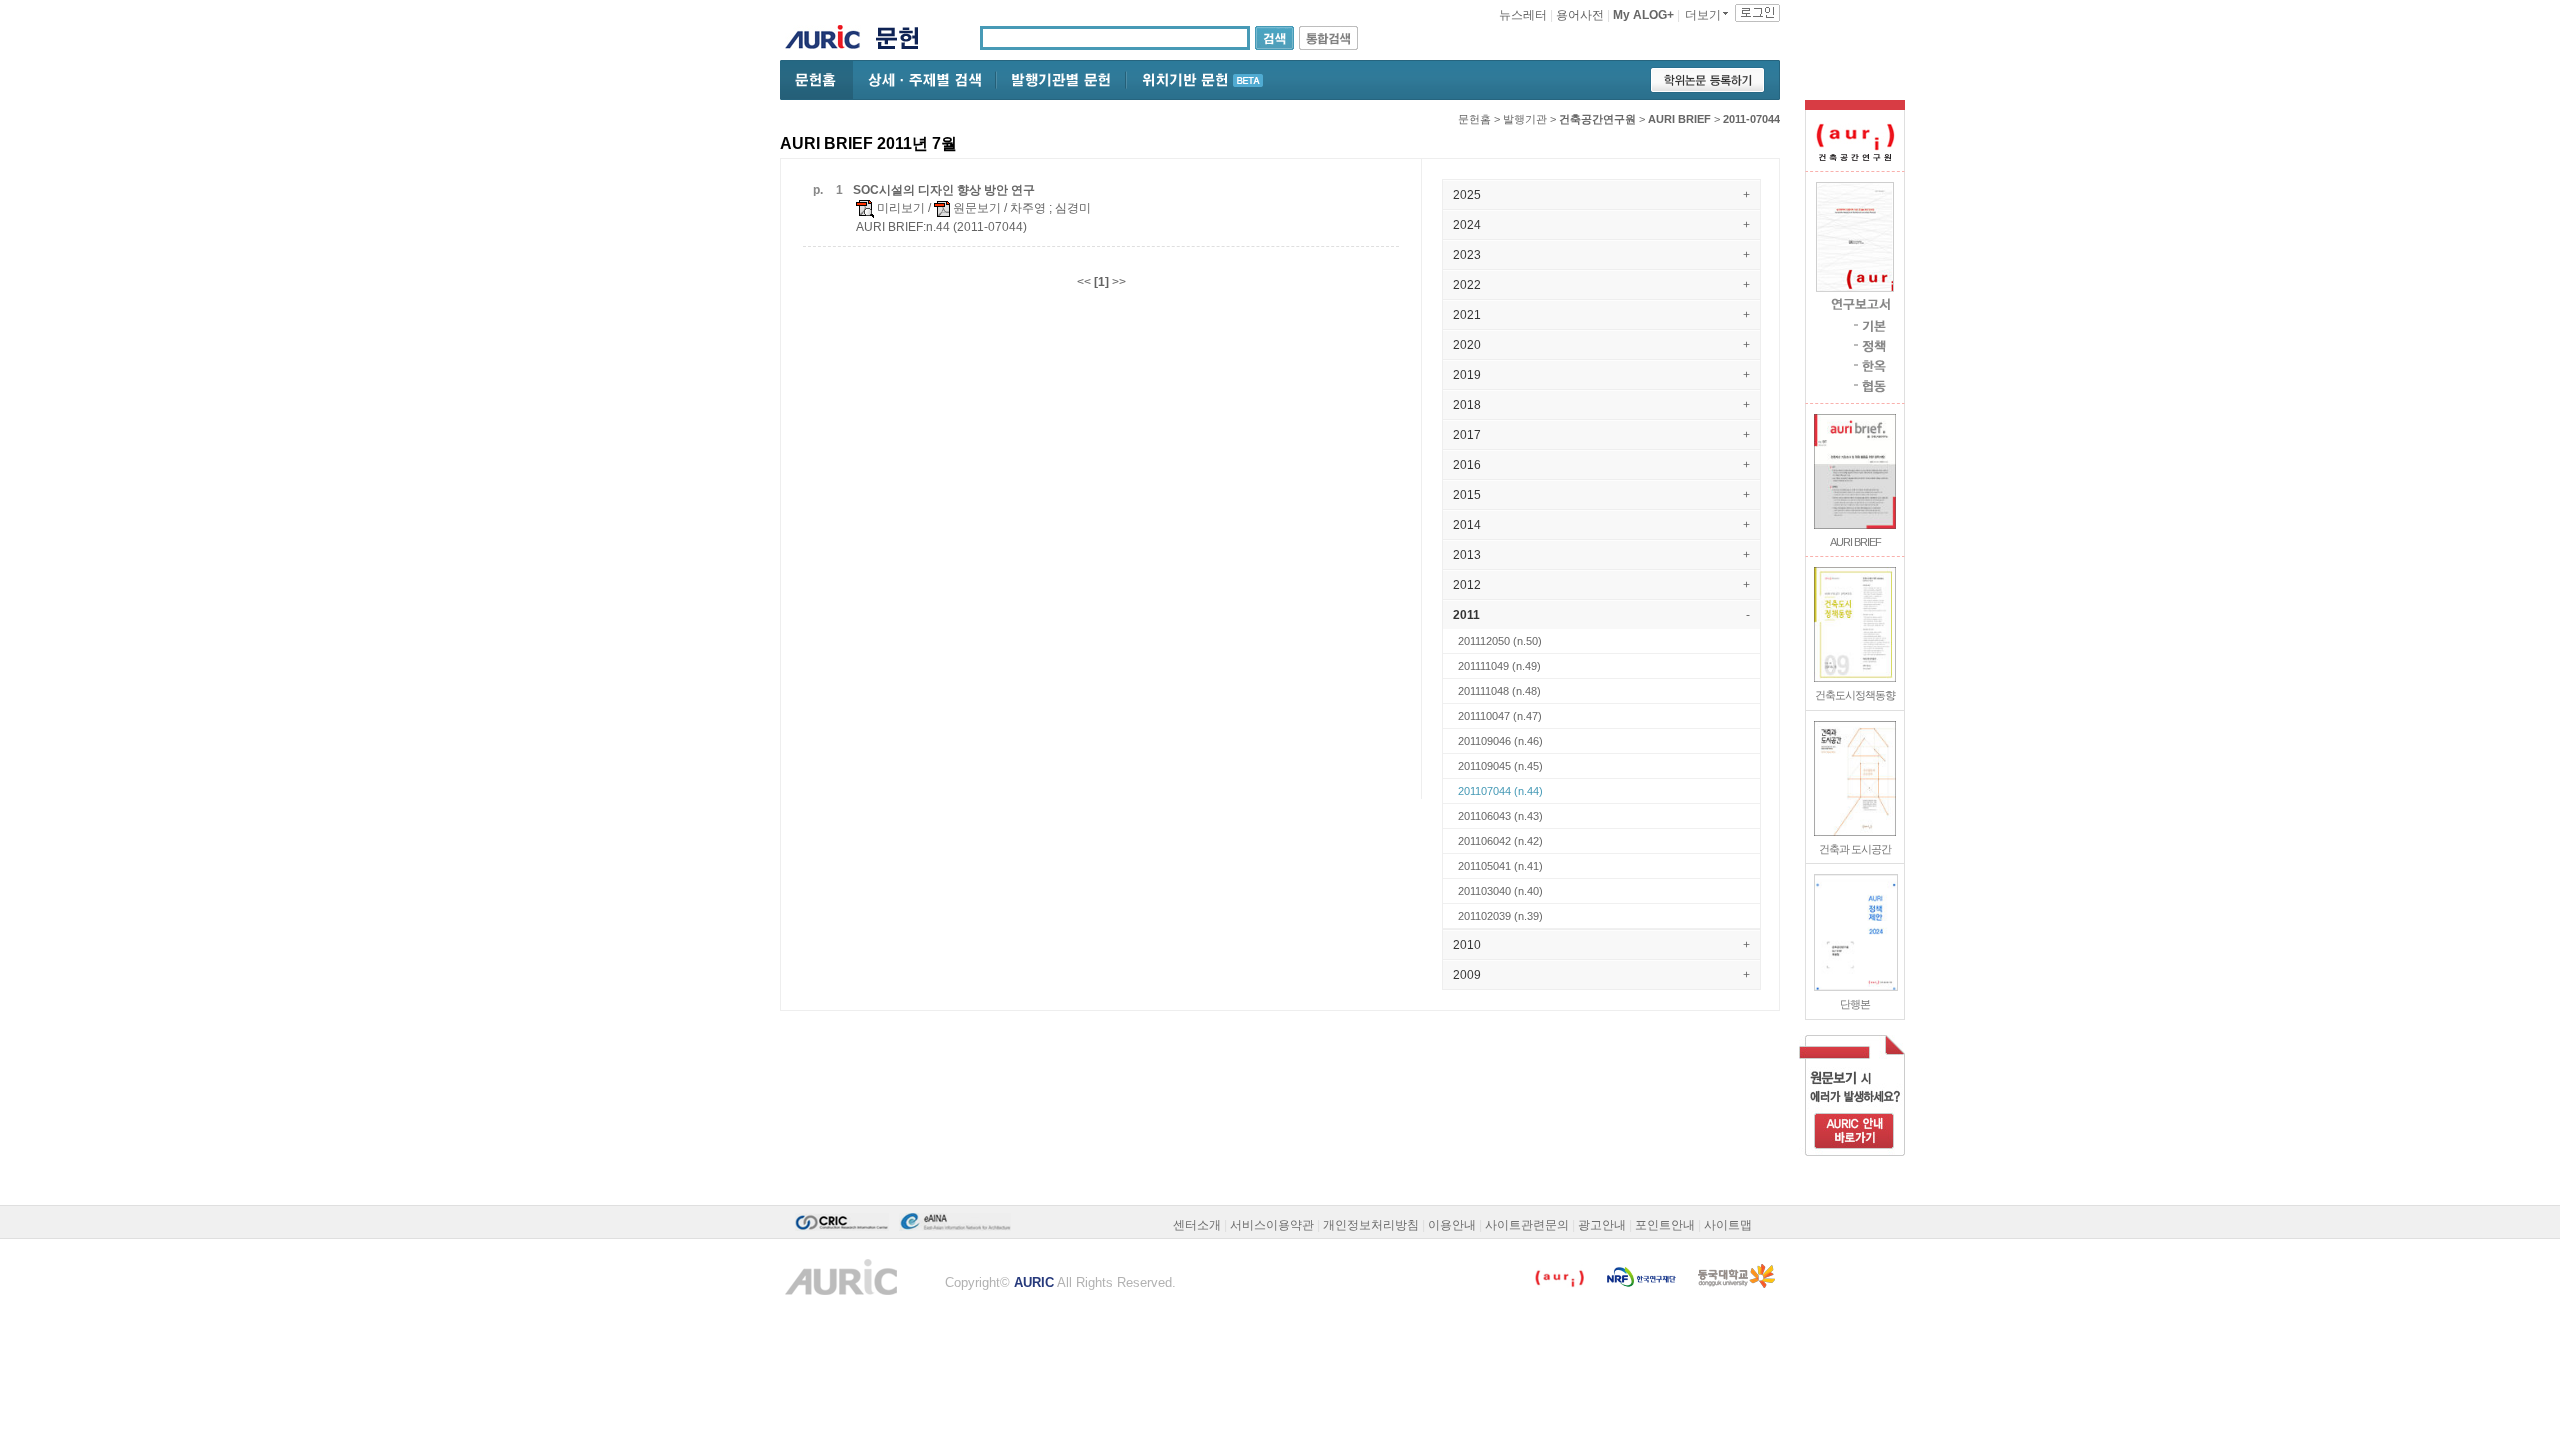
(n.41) (1500, 866)
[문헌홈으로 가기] (904, 40)
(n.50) (1500, 641)
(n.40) (1500, 891)
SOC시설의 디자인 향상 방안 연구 (944, 190)
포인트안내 (1665, 1225)
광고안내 (1602, 1225)
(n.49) (1499, 666)
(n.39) (1500, 916)
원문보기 (975, 208)
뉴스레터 (1523, 15)
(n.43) (1500, 816)
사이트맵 (1728, 1225)
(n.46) (1500, 741)
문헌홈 (1474, 119)
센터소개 (1197, 1225)
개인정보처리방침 (1371, 1225)
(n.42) (1500, 841)
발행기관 (1525, 119)
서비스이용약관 (1272, 1225)
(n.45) (1500, 766)
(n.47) (1500, 716)
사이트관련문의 (1527, 1225)
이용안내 (1452, 1225)
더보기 (1703, 15)
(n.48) (1499, 691)
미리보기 (899, 208)
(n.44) (1500, 791)
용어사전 (1580, 15)
